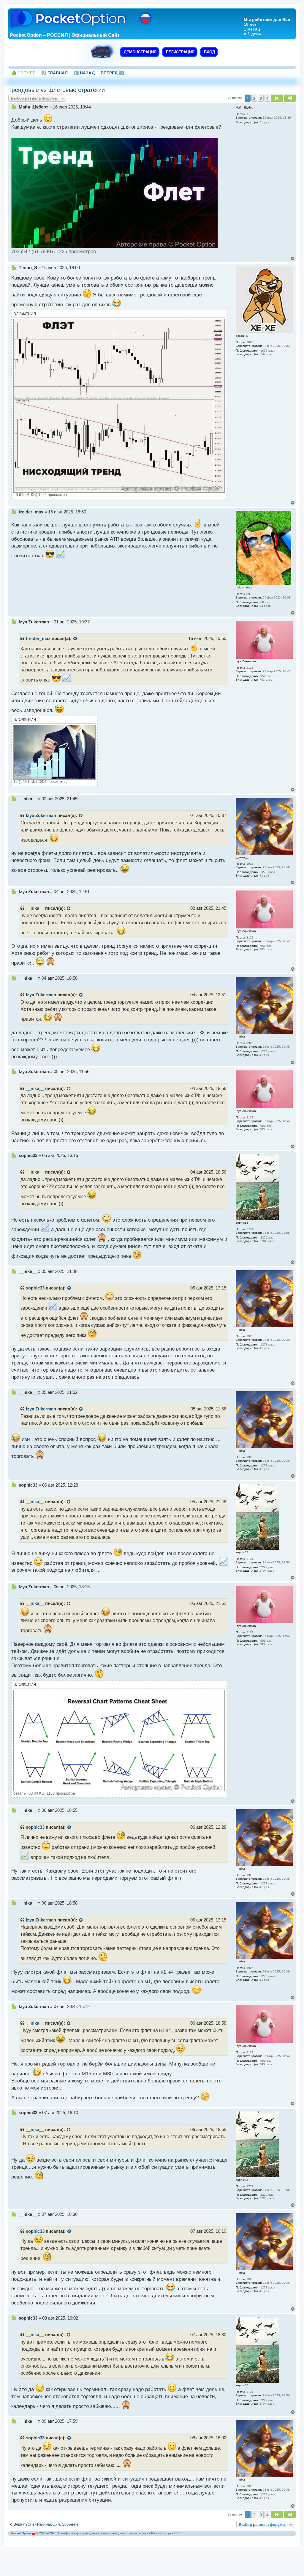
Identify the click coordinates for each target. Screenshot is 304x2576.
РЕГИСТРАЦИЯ (180, 52)
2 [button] (254, 98)
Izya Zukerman (41, 815)
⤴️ (54, 73)
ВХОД (209, 52)
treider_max (38, 639)
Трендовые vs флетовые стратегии (57, 90)
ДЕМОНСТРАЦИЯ (140, 52)
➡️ (112, 73)
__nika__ (35, 908)
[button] (277, 98)
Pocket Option (21, 2533)
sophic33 (35, 1288)
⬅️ (84, 73)
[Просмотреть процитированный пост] (75, 639)
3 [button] (261, 98)
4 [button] (267, 98)
